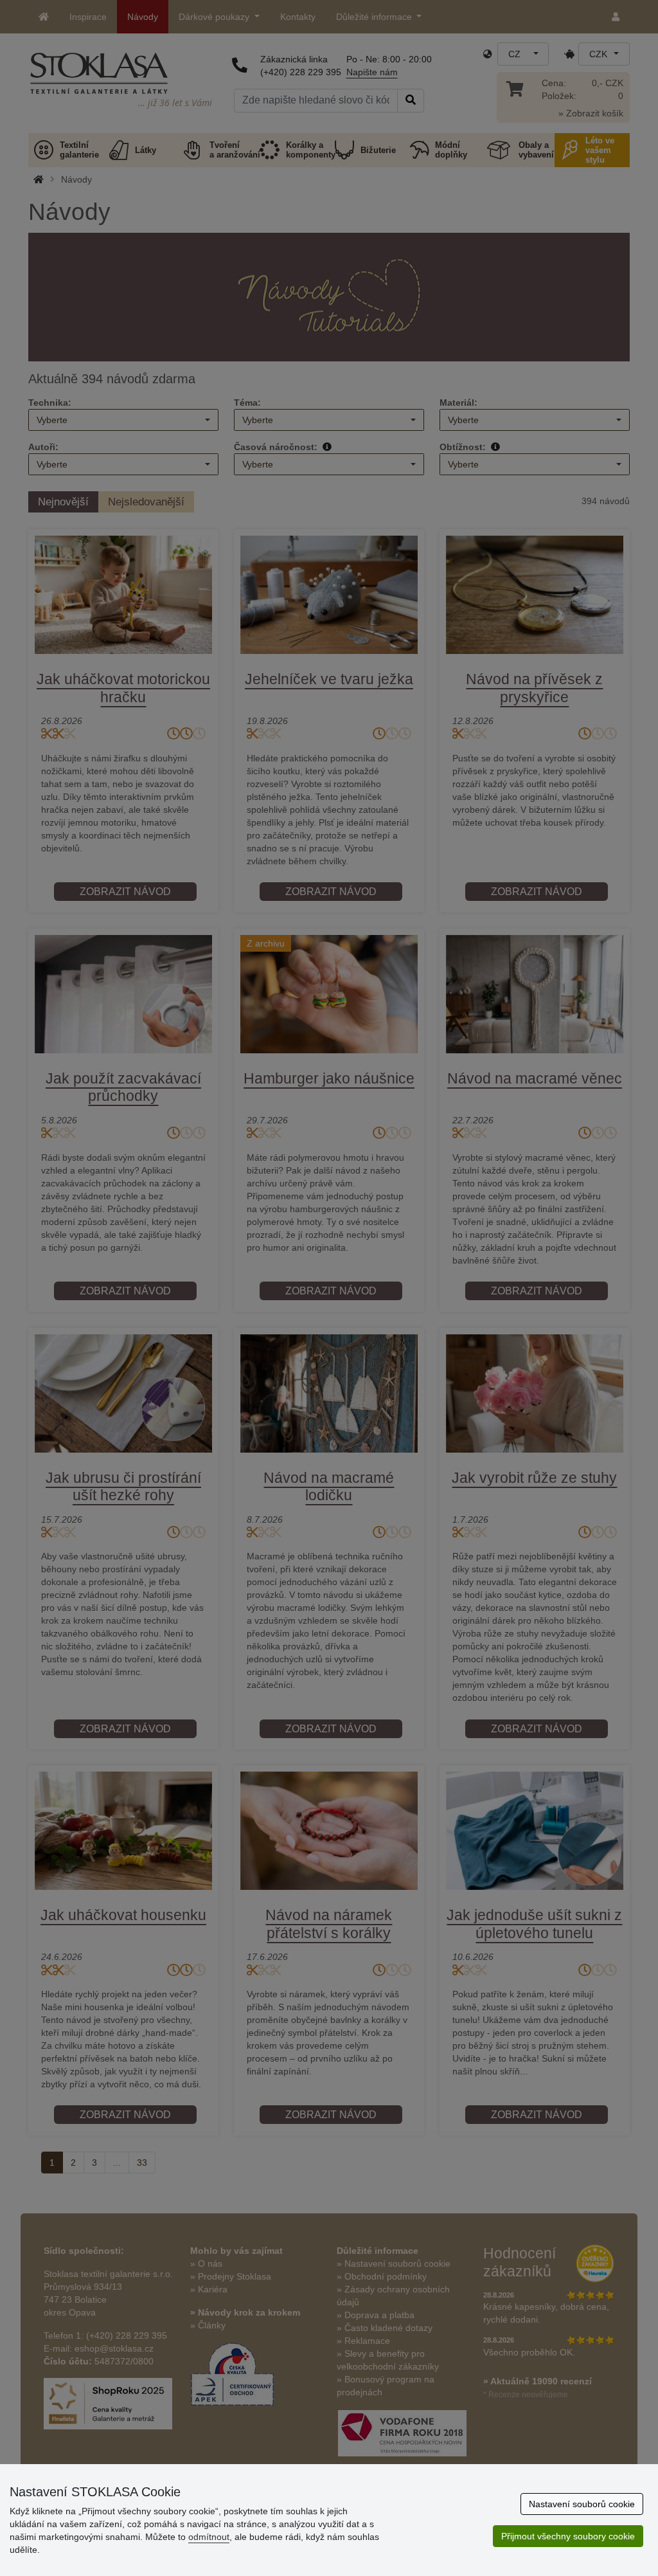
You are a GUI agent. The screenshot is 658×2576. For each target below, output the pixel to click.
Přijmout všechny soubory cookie (568, 2536)
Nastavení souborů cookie (582, 2504)
